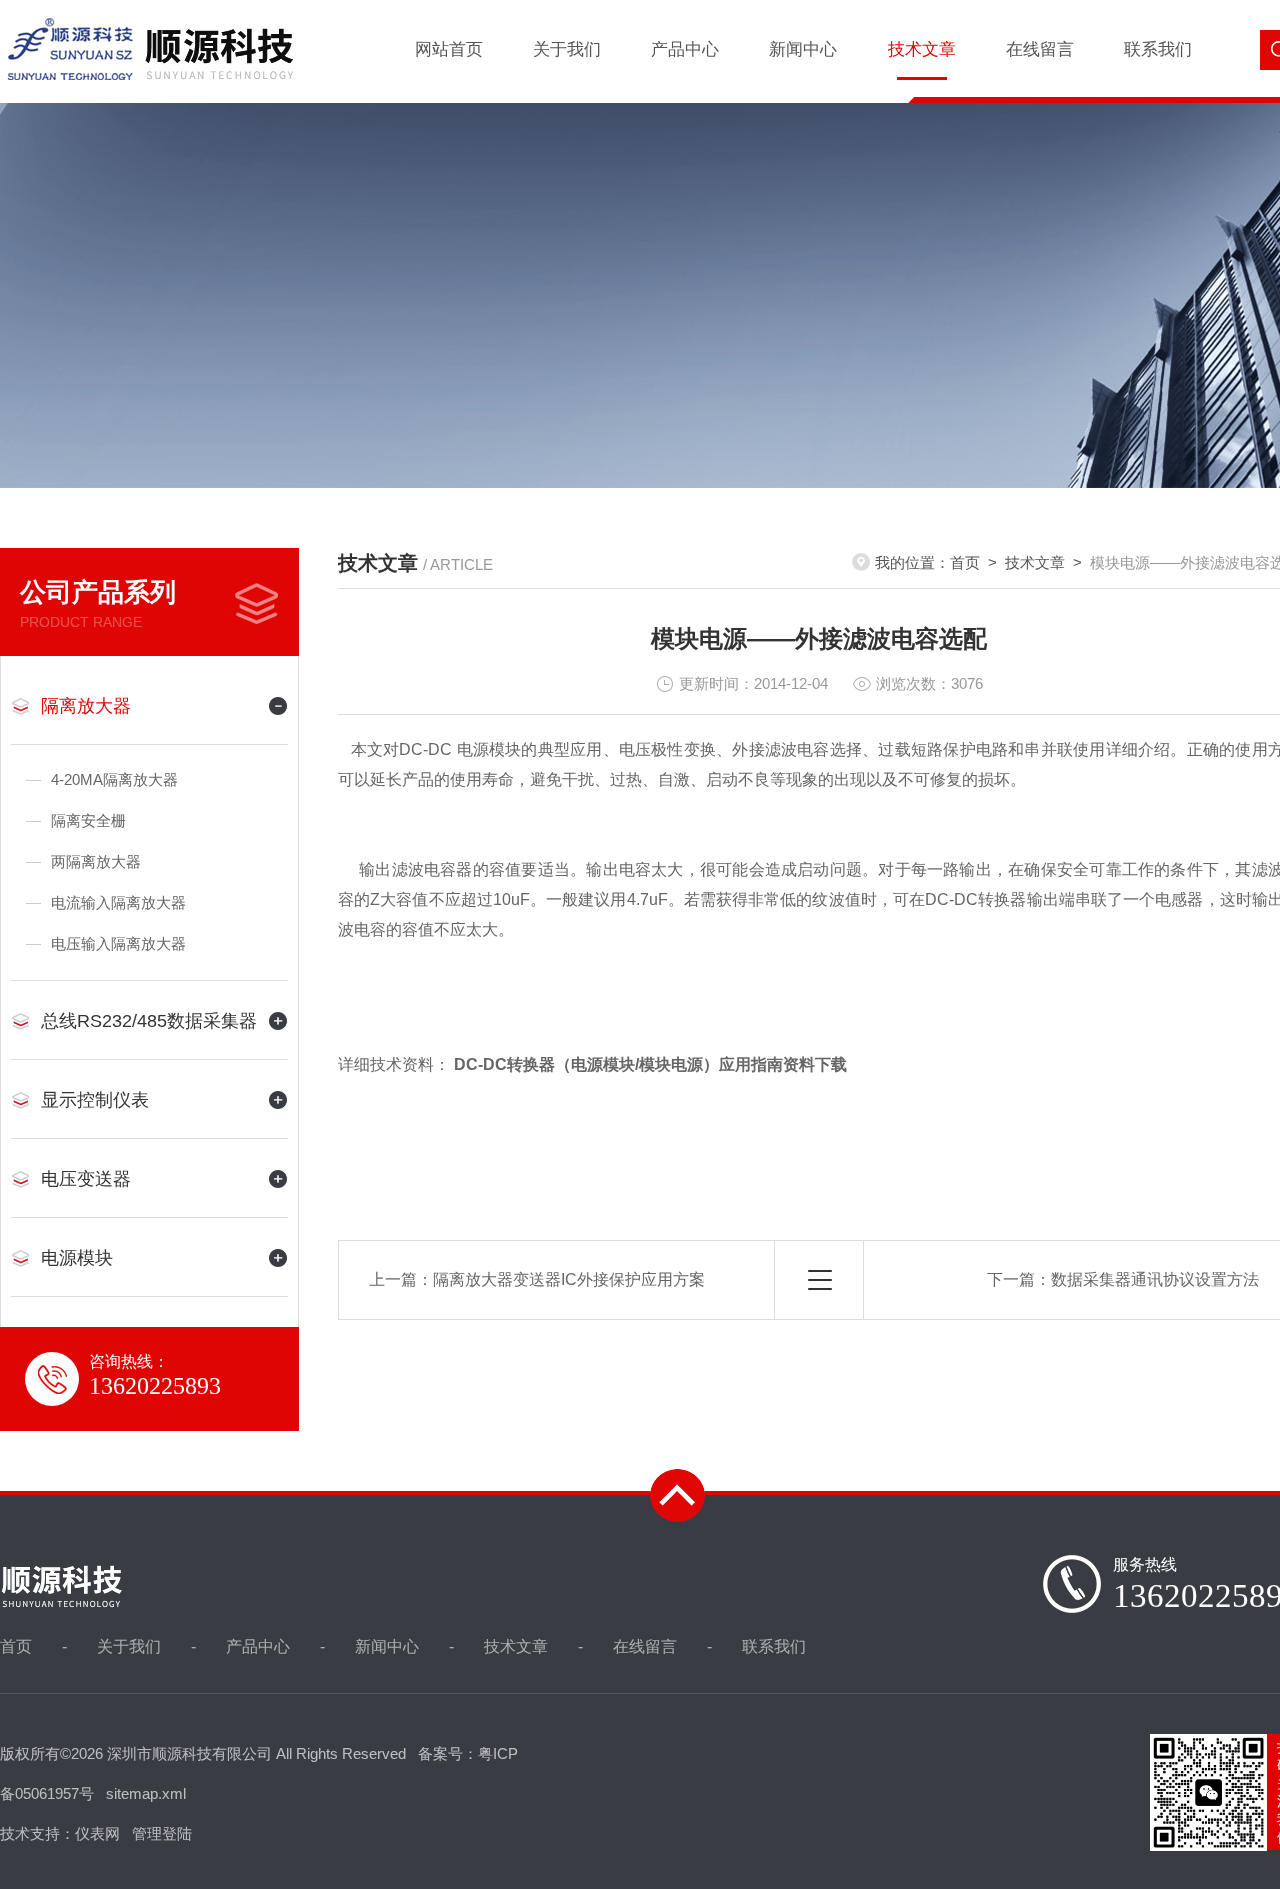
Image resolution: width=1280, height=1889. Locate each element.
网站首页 (449, 49)
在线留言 (1040, 49)
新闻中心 (803, 49)
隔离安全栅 (88, 820)
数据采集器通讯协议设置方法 (1155, 1279)
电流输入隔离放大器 (118, 902)
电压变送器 (86, 1179)
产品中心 (685, 49)
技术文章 (922, 49)
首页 (965, 562)
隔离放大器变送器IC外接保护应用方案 (569, 1279)
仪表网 (97, 1833)
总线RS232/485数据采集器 (149, 1021)
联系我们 (1158, 49)
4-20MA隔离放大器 (114, 779)
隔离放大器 (86, 706)
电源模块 (77, 1258)
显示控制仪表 (95, 1100)
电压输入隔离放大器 (118, 943)
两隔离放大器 (96, 861)
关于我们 (567, 49)
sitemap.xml (146, 1793)
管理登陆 (162, 1833)
